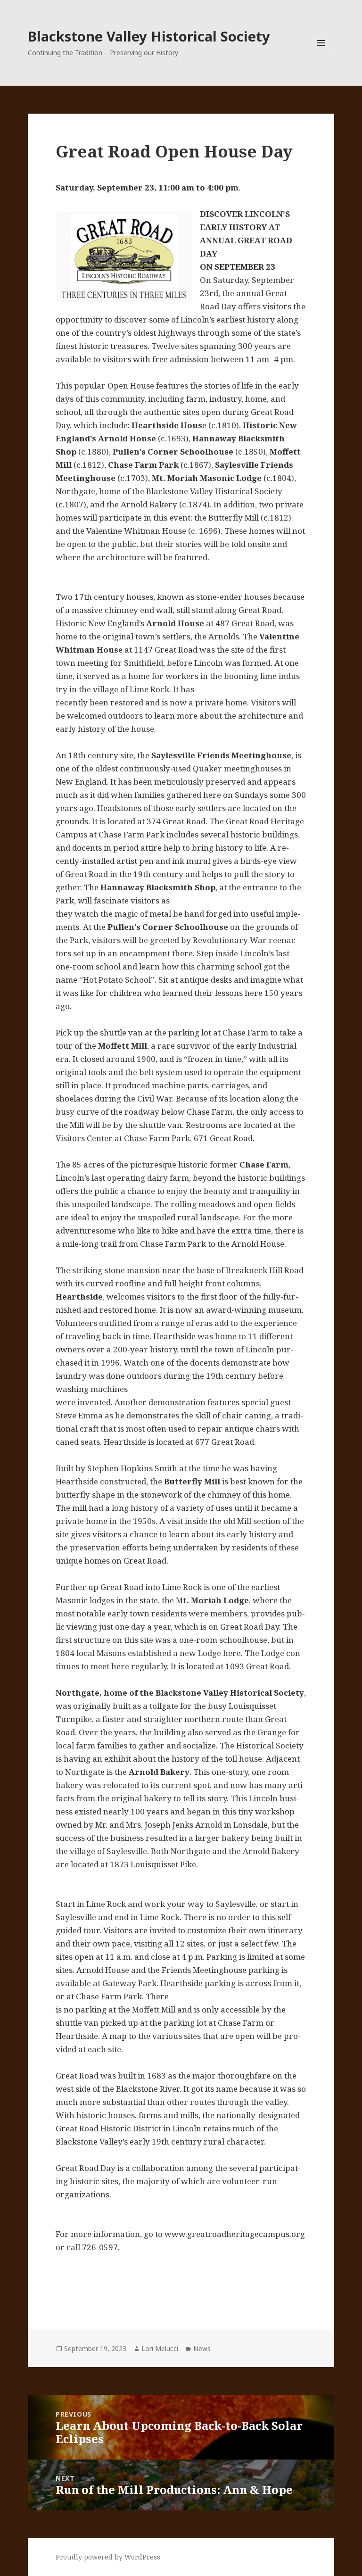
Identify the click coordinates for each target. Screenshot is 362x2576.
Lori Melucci (160, 2348)
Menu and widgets (321, 56)
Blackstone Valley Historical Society (149, 36)
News (202, 2348)
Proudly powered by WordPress (108, 2557)
